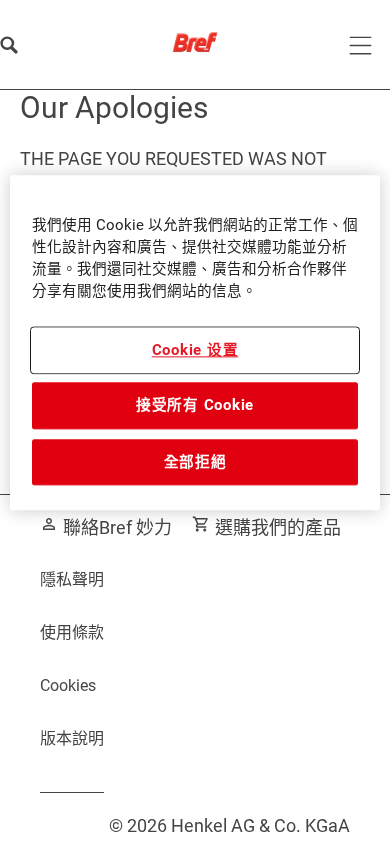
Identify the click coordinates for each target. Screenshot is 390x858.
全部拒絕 (195, 462)
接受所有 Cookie (195, 406)
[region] (195, 343)
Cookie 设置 (195, 350)
